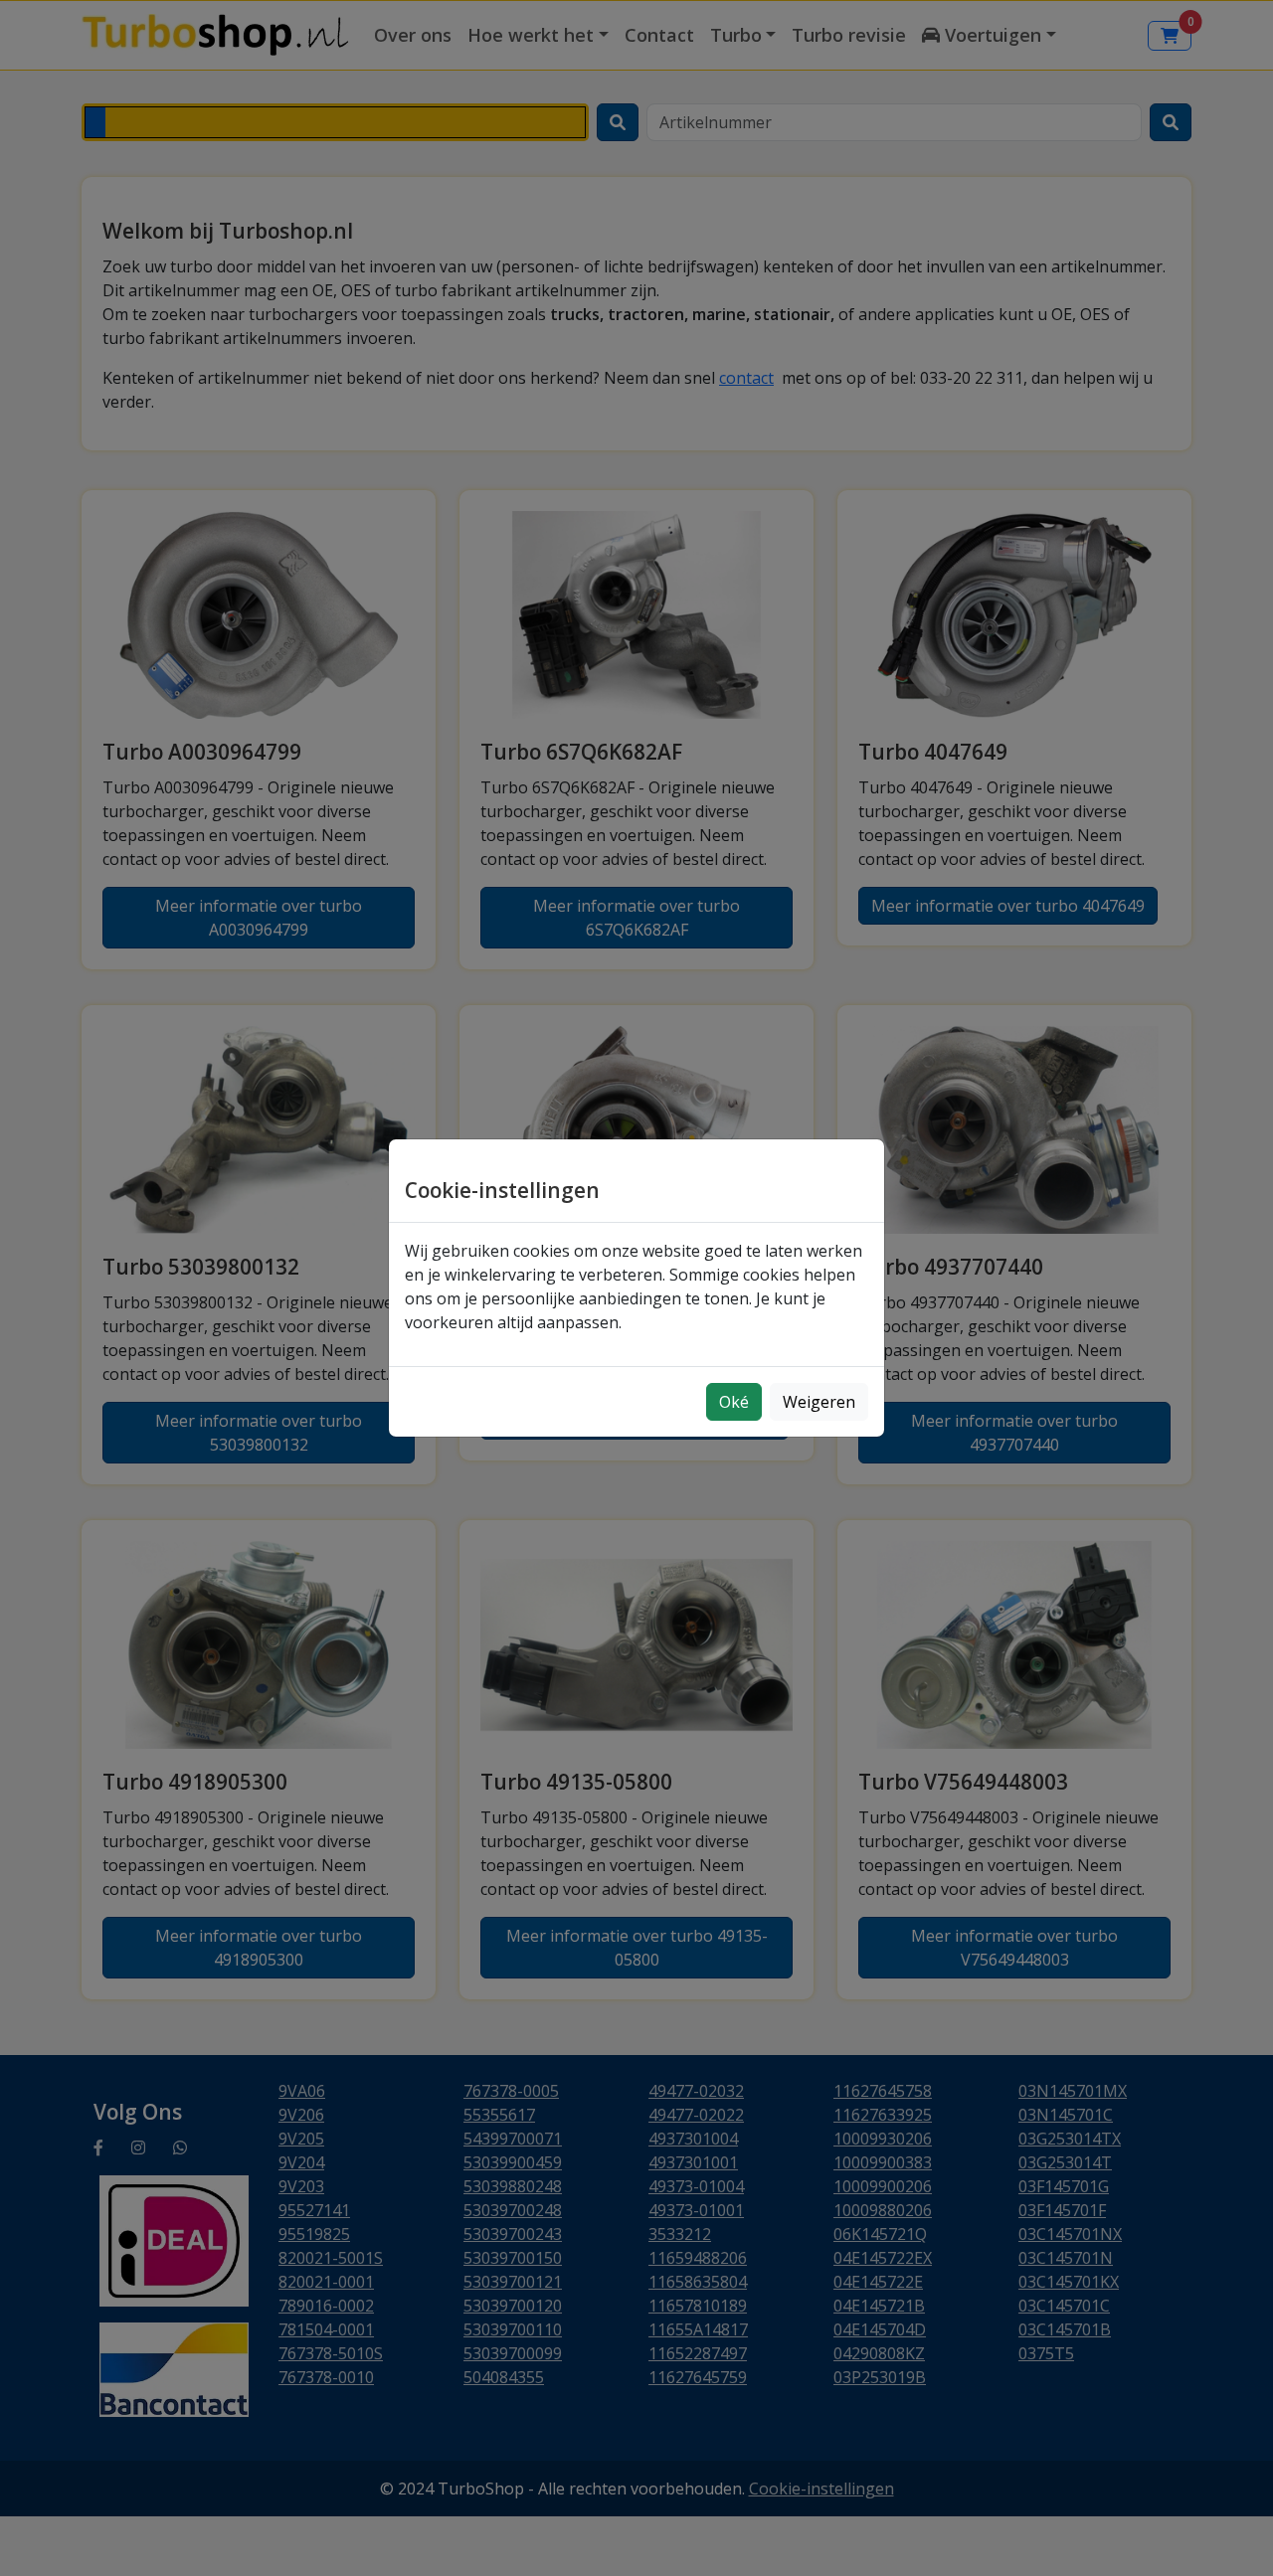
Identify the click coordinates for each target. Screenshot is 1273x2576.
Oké (734, 1402)
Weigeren (819, 1402)
